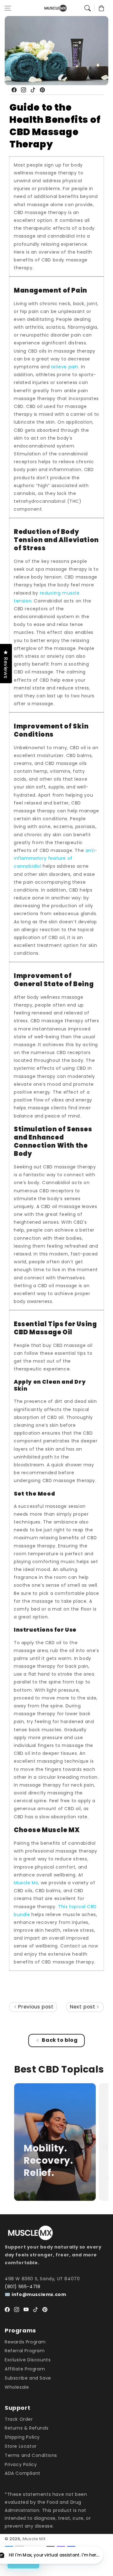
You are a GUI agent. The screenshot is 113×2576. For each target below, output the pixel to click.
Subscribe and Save (28, 2378)
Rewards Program (25, 2342)
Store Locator (21, 2446)
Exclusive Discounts (28, 2360)
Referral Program (25, 2351)
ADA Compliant (23, 2473)
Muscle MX (34, 2539)
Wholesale (17, 2387)
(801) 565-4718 (22, 2287)
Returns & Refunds (27, 2428)
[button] (8, 8)
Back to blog (60, 2040)
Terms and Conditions (31, 2455)
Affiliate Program (25, 2369)
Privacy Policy (21, 2464)
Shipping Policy (22, 2437)
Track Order (19, 2419)
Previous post (35, 2007)
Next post (83, 2007)
